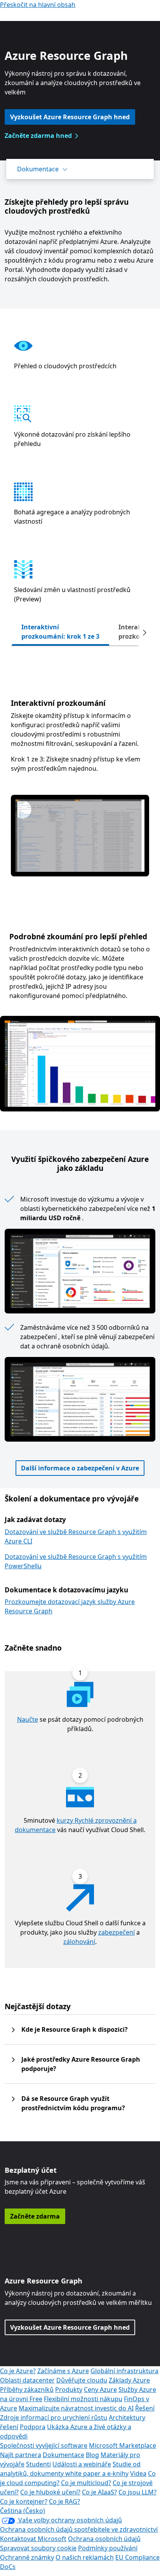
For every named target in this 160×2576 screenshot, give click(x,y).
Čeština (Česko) (23, 2511)
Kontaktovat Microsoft (33, 2539)
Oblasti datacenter (27, 2380)
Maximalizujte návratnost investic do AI (76, 2408)
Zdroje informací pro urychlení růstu (54, 2418)
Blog (92, 2455)
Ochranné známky (27, 2557)
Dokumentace (38, 169)
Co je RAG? (64, 2501)
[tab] (61, 632)
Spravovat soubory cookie (38, 2548)
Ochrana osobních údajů (104, 2539)
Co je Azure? (18, 2371)
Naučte (28, 1719)
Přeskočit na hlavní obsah (38, 5)
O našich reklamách (85, 2557)
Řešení (145, 2408)
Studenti (38, 2464)
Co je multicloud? (86, 2483)
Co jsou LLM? (137, 2492)
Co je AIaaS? (99, 2492)
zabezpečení (117, 1932)
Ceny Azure (100, 2390)
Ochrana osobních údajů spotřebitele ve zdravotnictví (79, 2529)
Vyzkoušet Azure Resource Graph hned (70, 117)
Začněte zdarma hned (38, 136)
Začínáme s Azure (63, 2371)
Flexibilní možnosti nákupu (83, 2399)
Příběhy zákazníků (27, 2390)
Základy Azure (129, 2380)
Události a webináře (82, 2464)
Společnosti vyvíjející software (44, 2445)
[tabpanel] (80, 771)
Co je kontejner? (24, 2501)
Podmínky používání (108, 2548)
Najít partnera (21, 2455)
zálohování (79, 1942)
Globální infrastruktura (124, 2371)
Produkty (69, 2390)
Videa (138, 2473)
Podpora (33, 2427)
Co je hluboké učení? (50, 2492)
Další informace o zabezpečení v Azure (80, 1468)
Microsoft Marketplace (123, 2445)
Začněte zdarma (35, 2216)
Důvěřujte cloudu (82, 2380)
